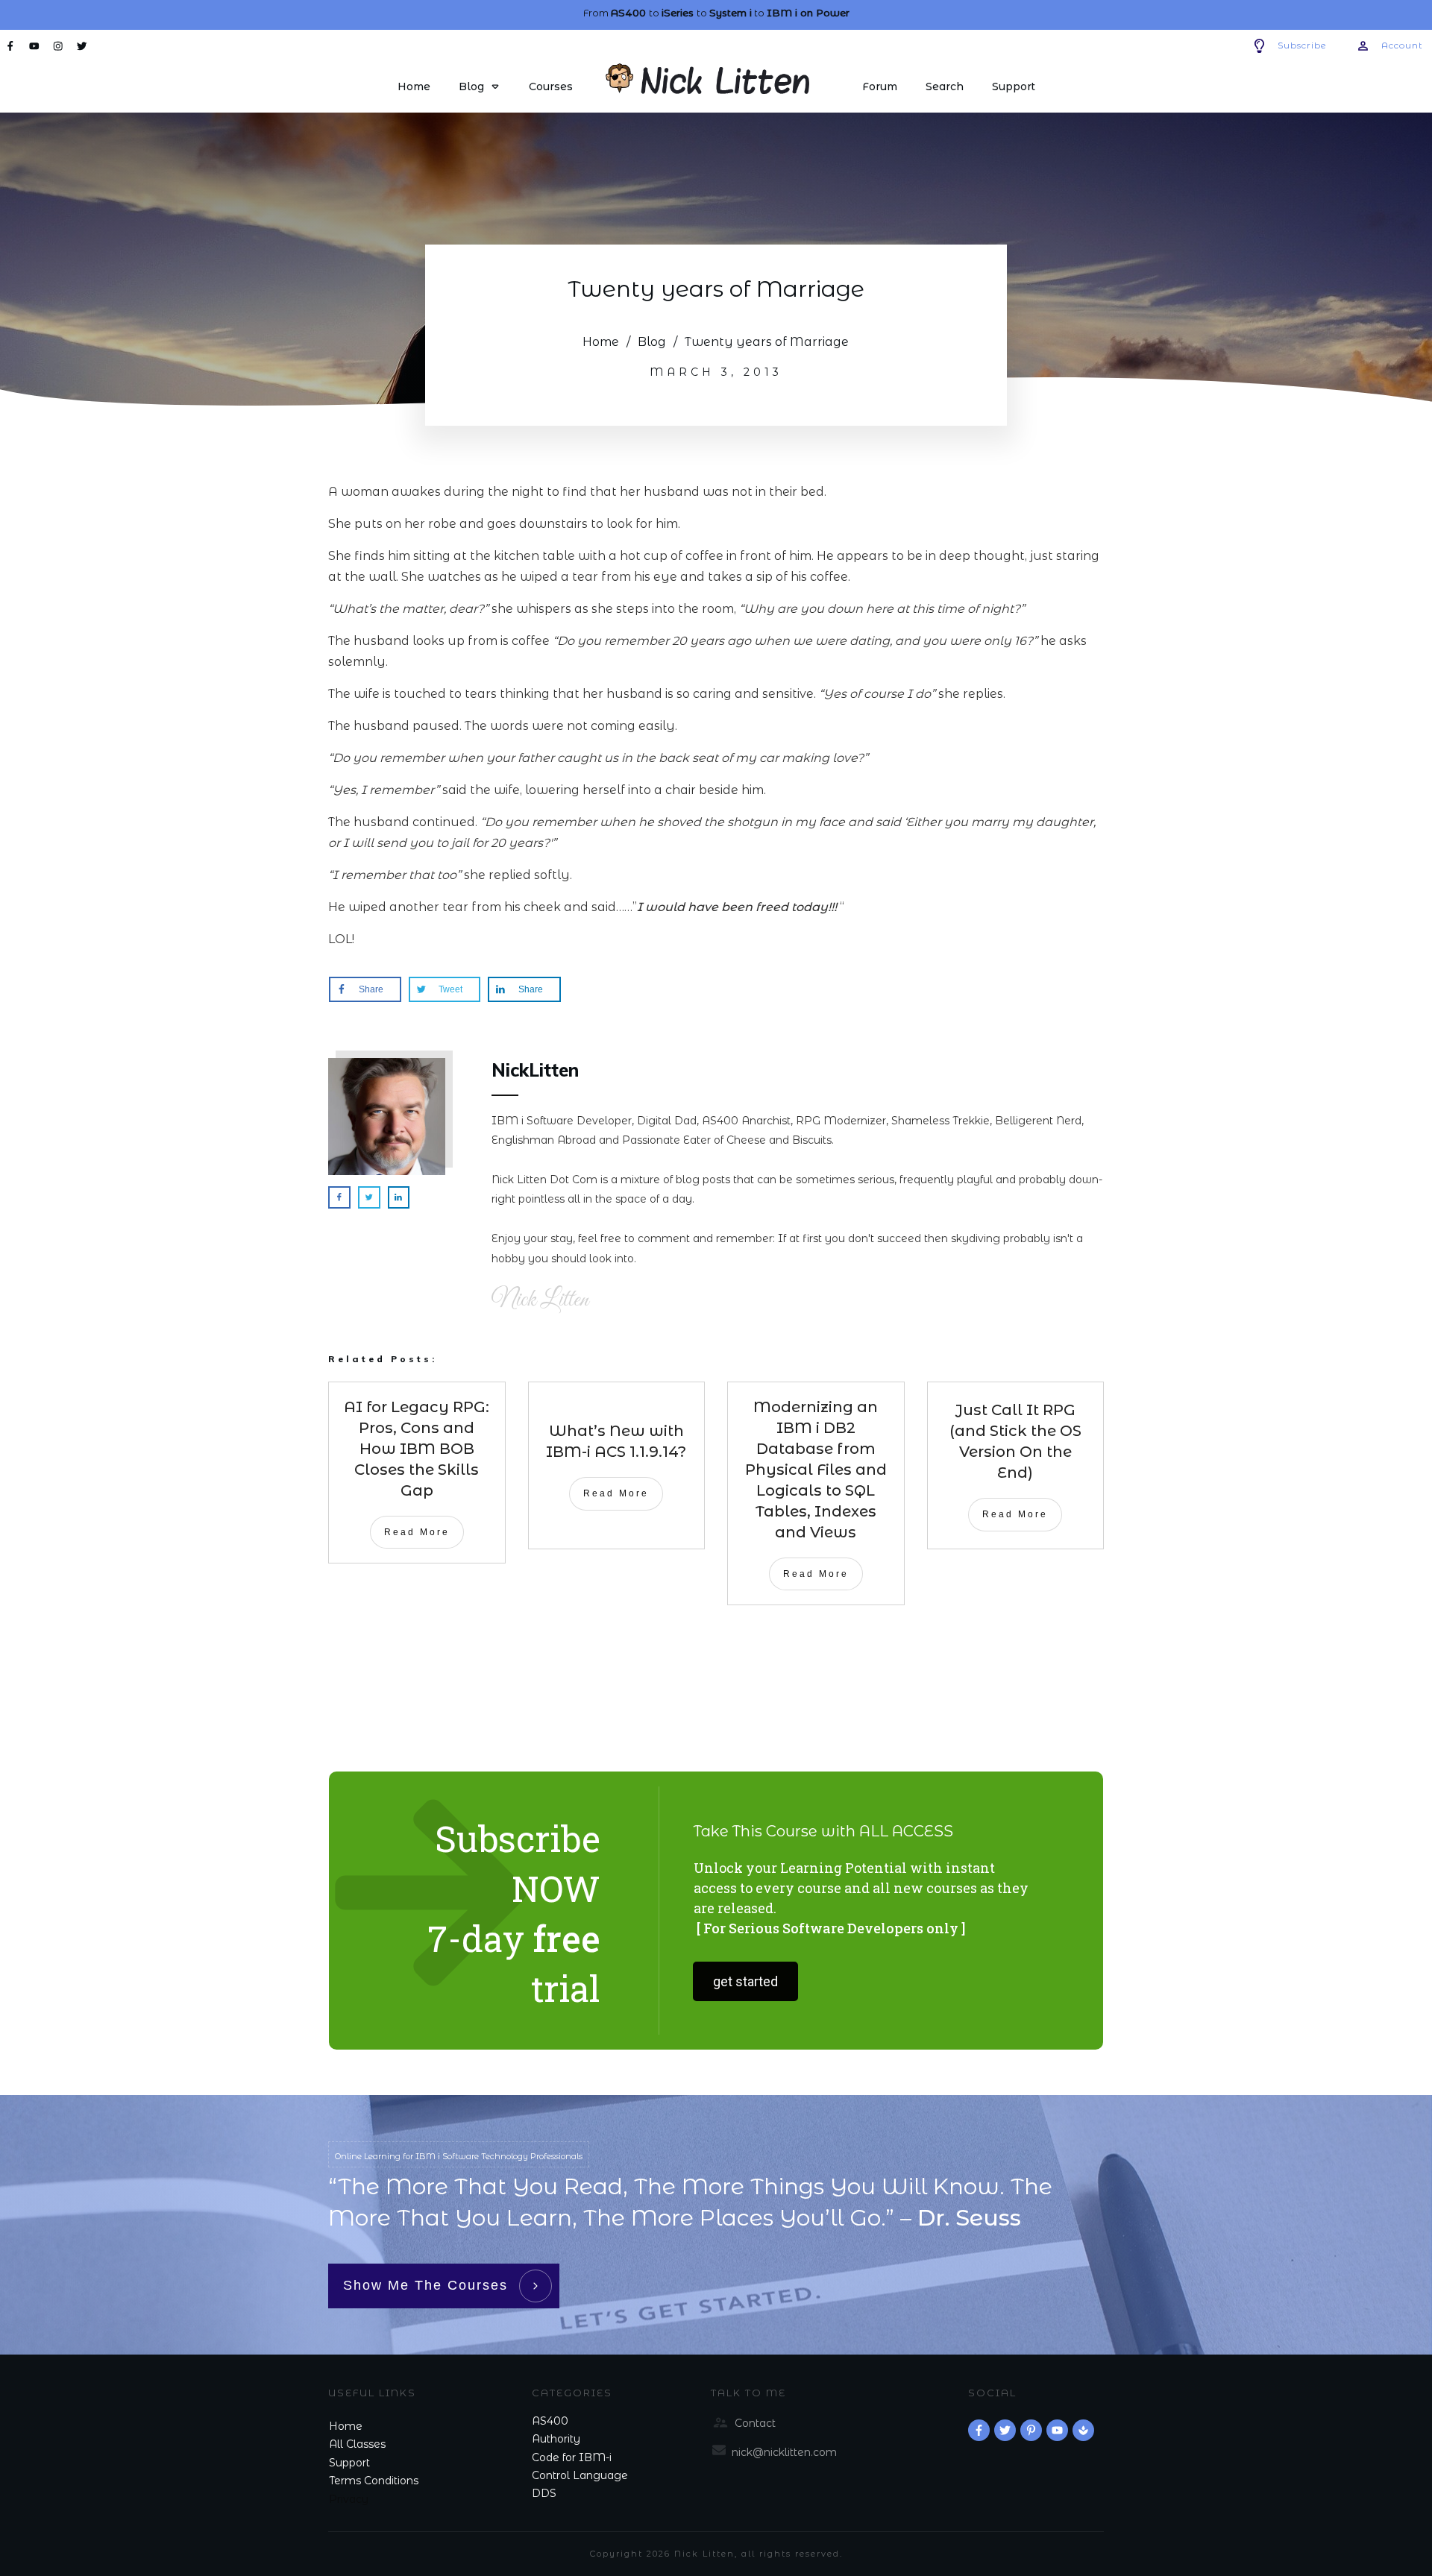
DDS (544, 2493)
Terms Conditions (374, 2481)
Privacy (349, 2499)
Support (349, 2463)
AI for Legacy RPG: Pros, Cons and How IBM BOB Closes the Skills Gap (417, 1449)
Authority (556, 2439)
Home (346, 2426)
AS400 (550, 2421)
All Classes (357, 2444)
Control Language (580, 2475)
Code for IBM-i (572, 2457)
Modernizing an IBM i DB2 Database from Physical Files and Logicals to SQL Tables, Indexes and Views (816, 1470)
